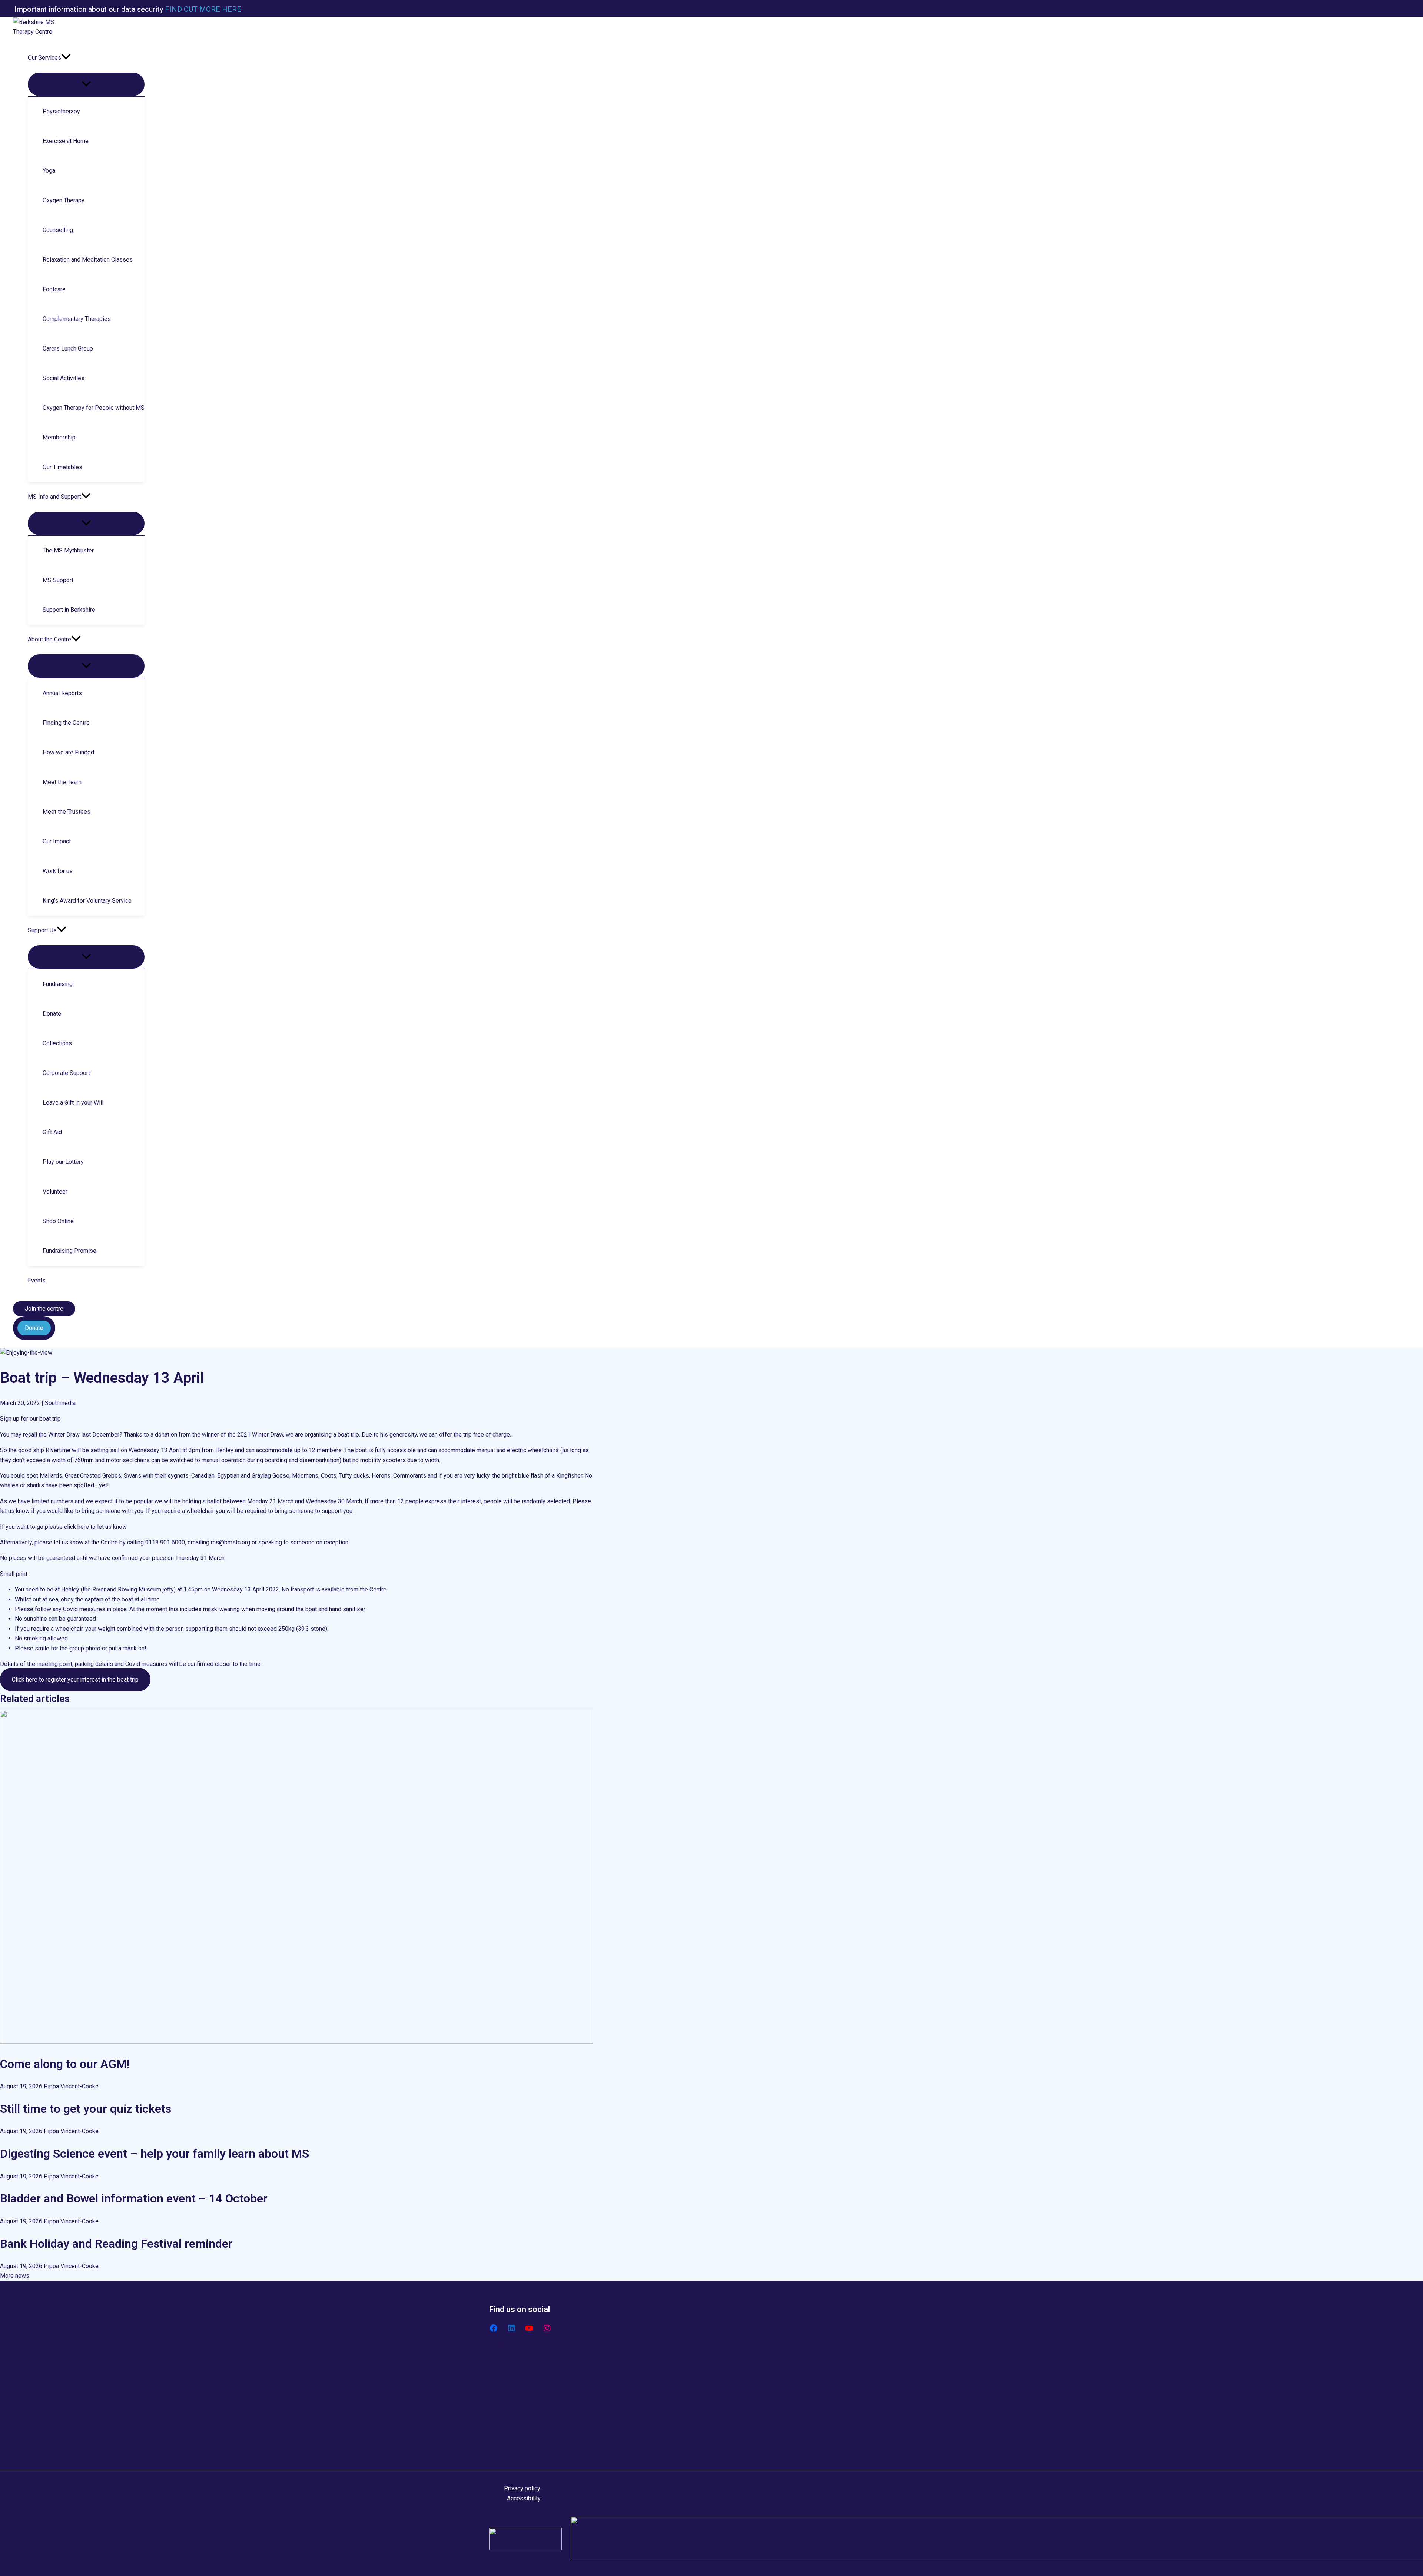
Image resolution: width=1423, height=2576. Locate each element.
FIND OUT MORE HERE (202, 9)
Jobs (511, 2441)
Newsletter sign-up (529, 2421)
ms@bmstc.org (230, 1542)
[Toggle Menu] (86, 84)
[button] (66, 58)
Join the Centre (524, 2431)
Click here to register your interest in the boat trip (75, 1679)
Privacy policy (522, 2488)
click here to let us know (95, 1527)
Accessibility (524, 2498)
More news (15, 2276)
